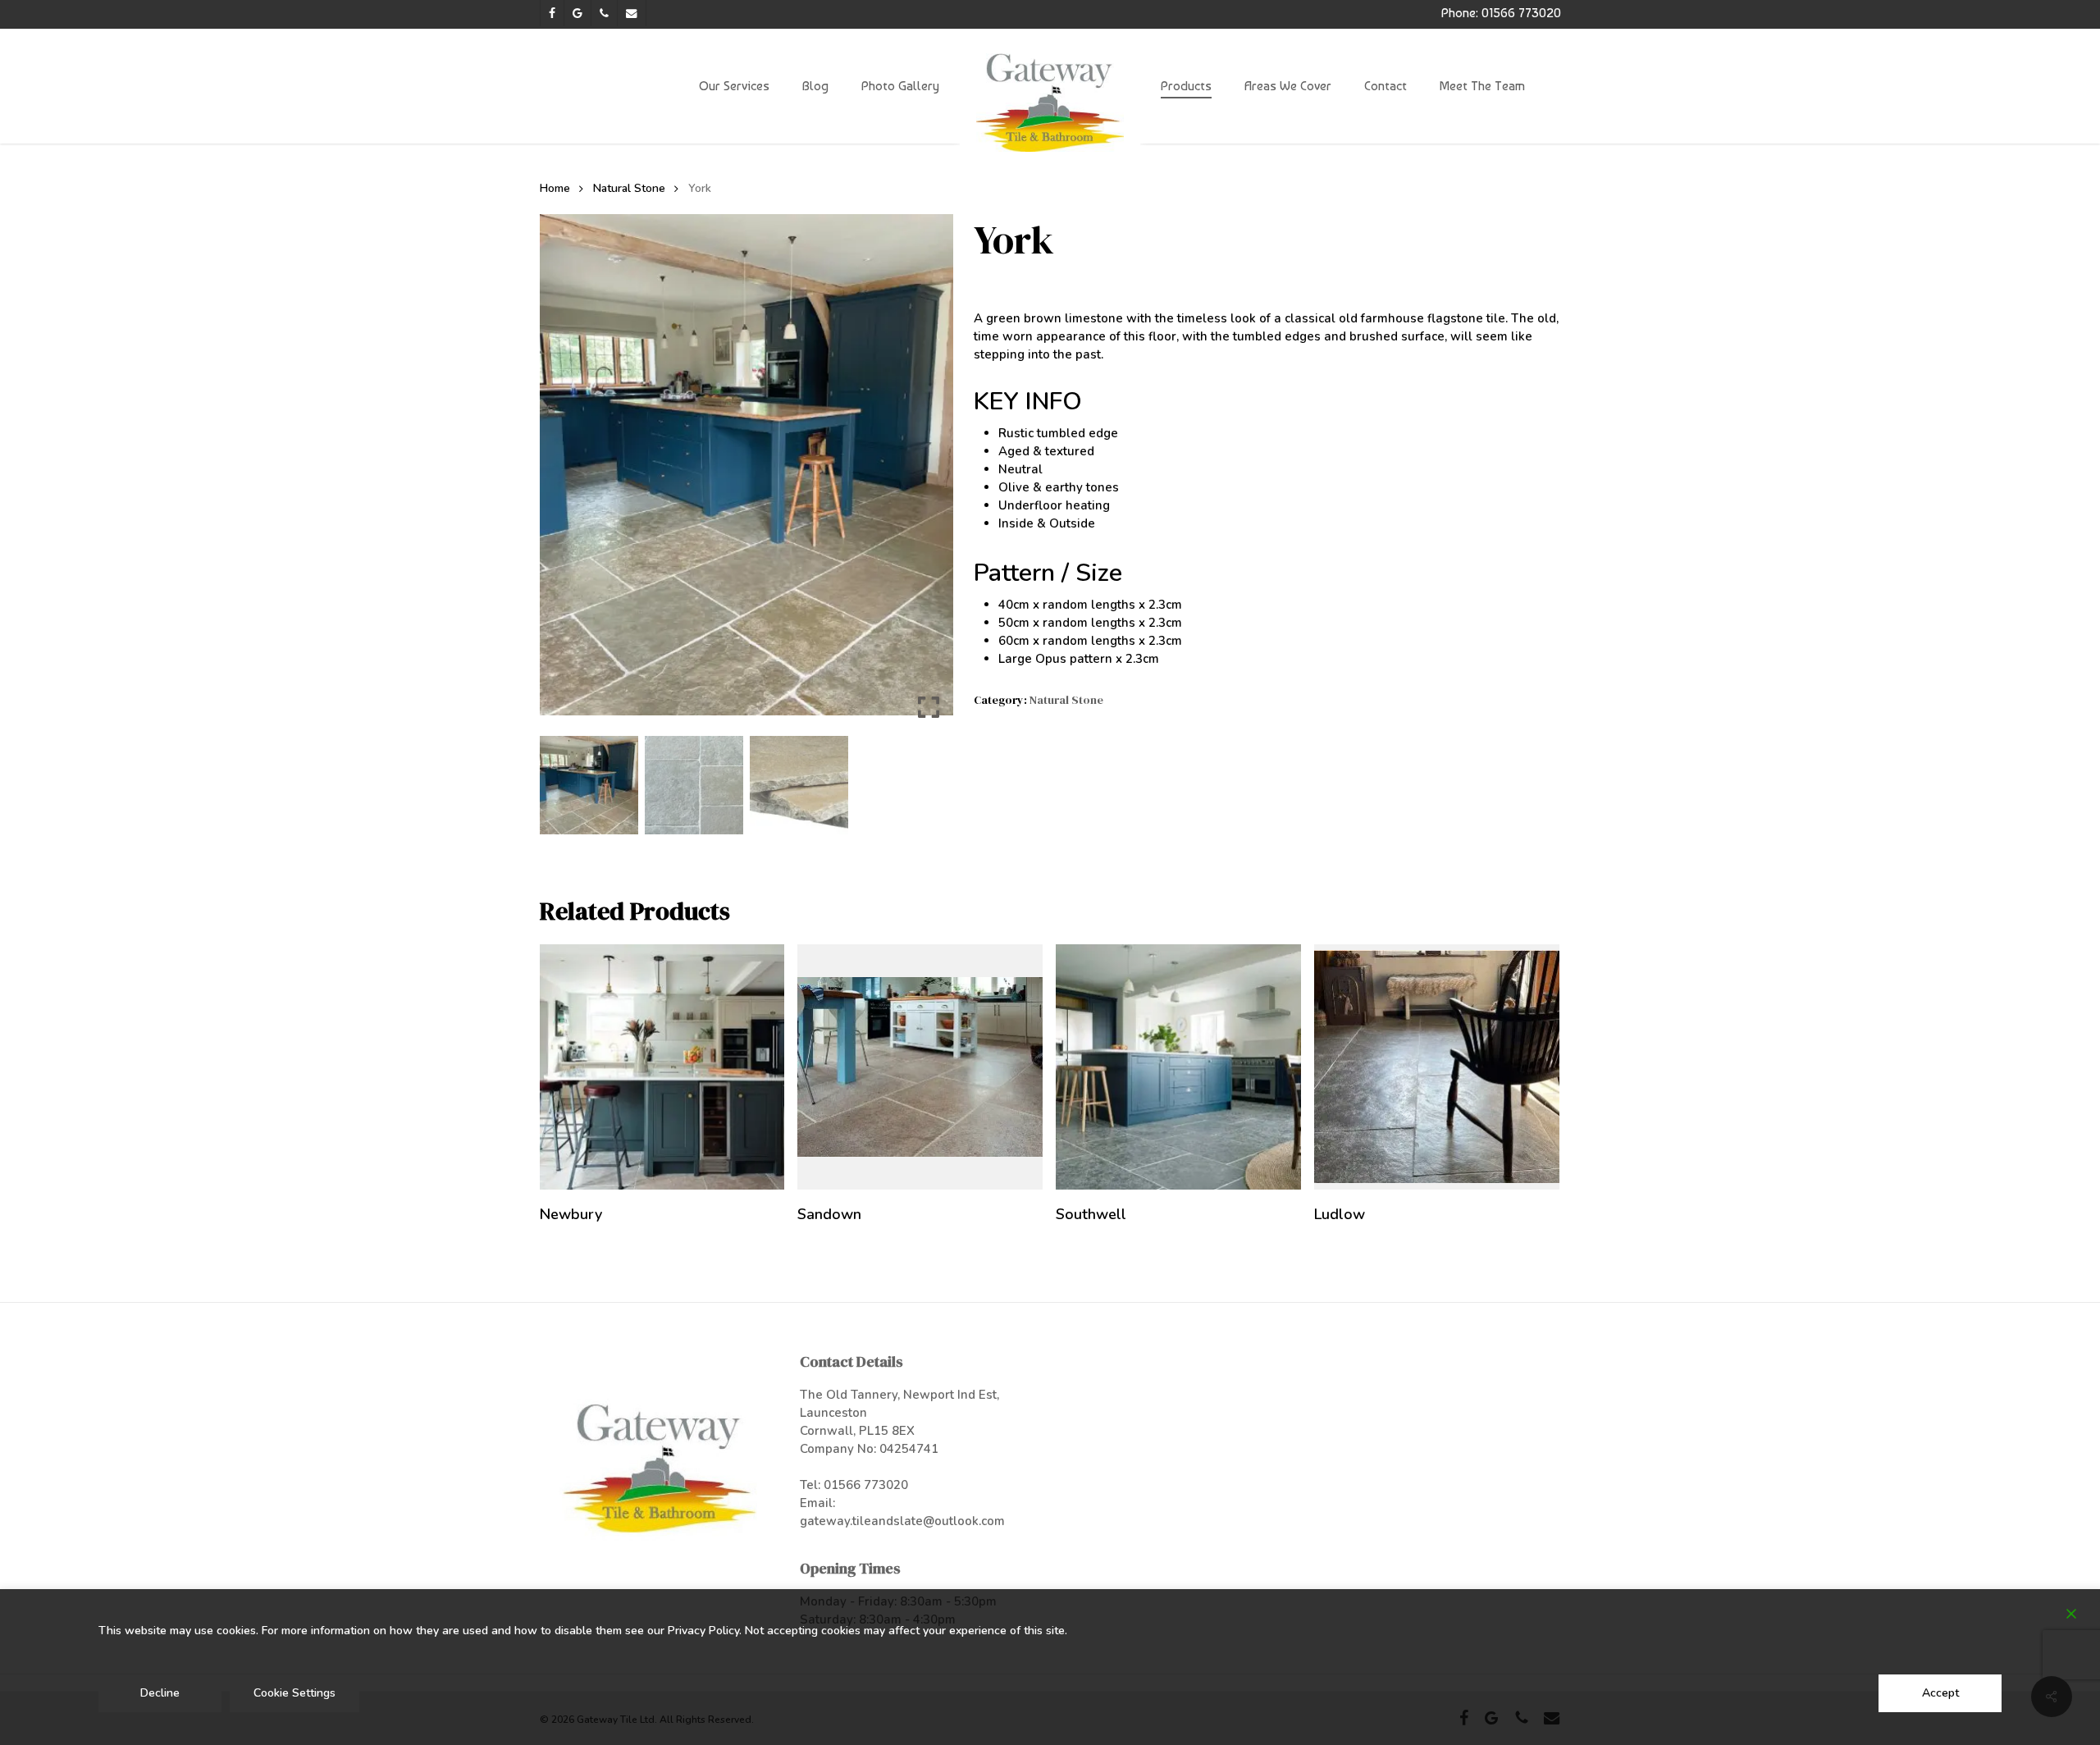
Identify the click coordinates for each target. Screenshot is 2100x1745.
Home (555, 188)
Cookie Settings (294, 1693)
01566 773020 (866, 1485)
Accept (1940, 1693)
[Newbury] (662, 1067)
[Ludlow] (1437, 1067)
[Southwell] (1178, 1067)
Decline (160, 1693)
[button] (929, 477)
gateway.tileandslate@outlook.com (902, 1521)
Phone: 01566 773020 (1501, 13)
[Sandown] (920, 1067)
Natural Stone (629, 188)
